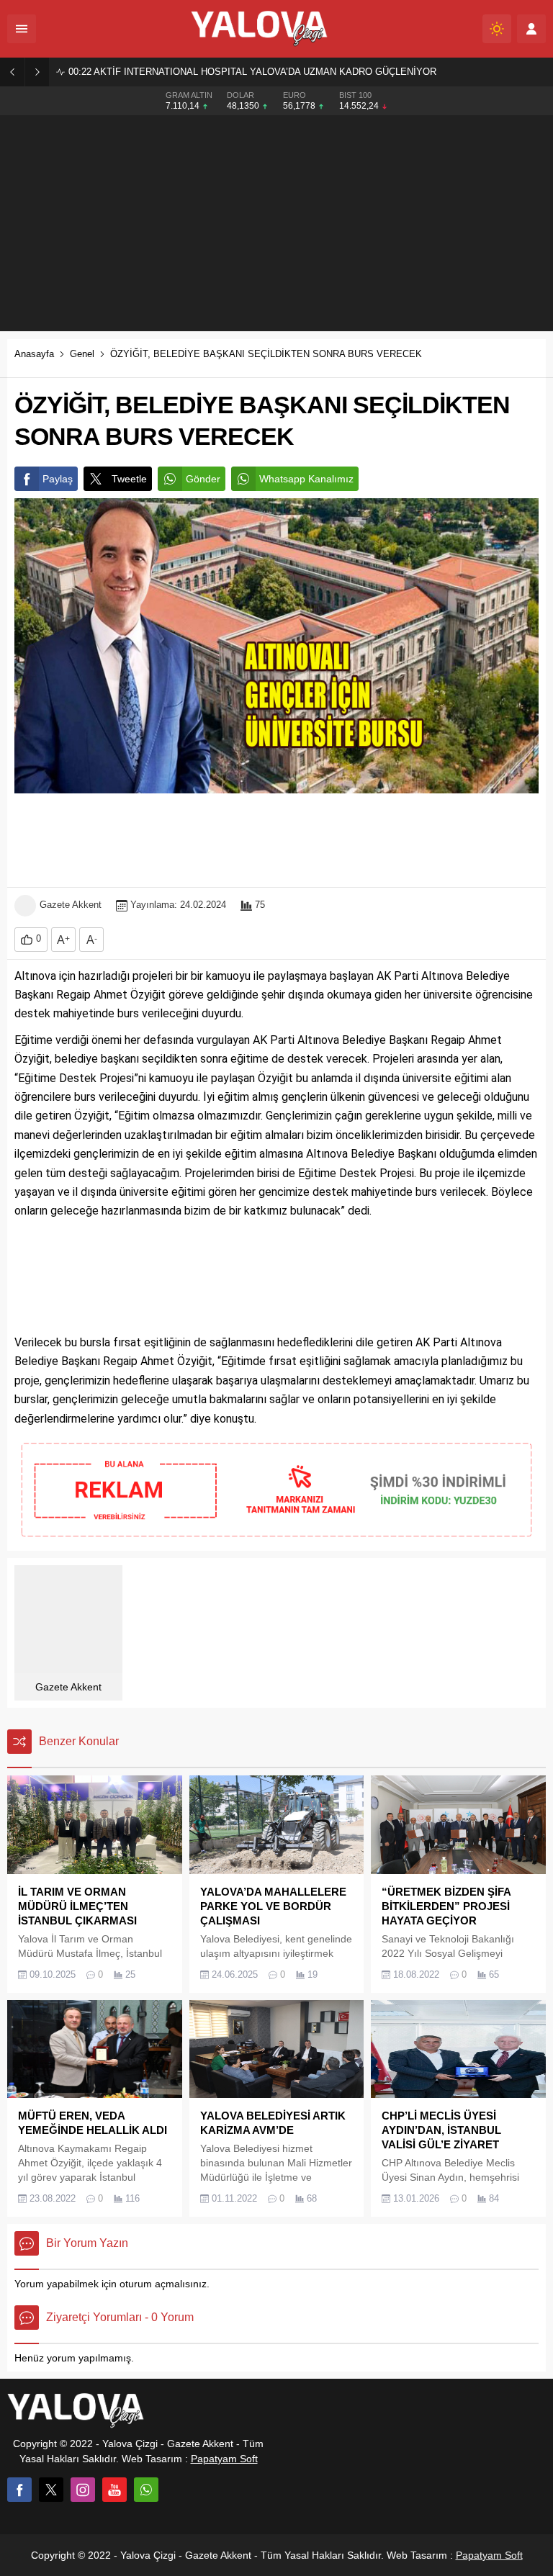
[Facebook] (19, 2490)
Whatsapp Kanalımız (306, 479)
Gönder (203, 479)
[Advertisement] (276, 223)
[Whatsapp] (146, 2490)
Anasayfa (34, 354)
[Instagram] (83, 2490)
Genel (82, 354)
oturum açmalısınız (163, 2284)
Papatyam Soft (224, 2459)
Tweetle (129, 479)
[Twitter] (51, 2490)
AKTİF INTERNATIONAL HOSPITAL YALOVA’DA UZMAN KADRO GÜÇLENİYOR (252, 72)
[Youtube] (114, 2490)
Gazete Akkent (71, 905)
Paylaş (58, 479)
